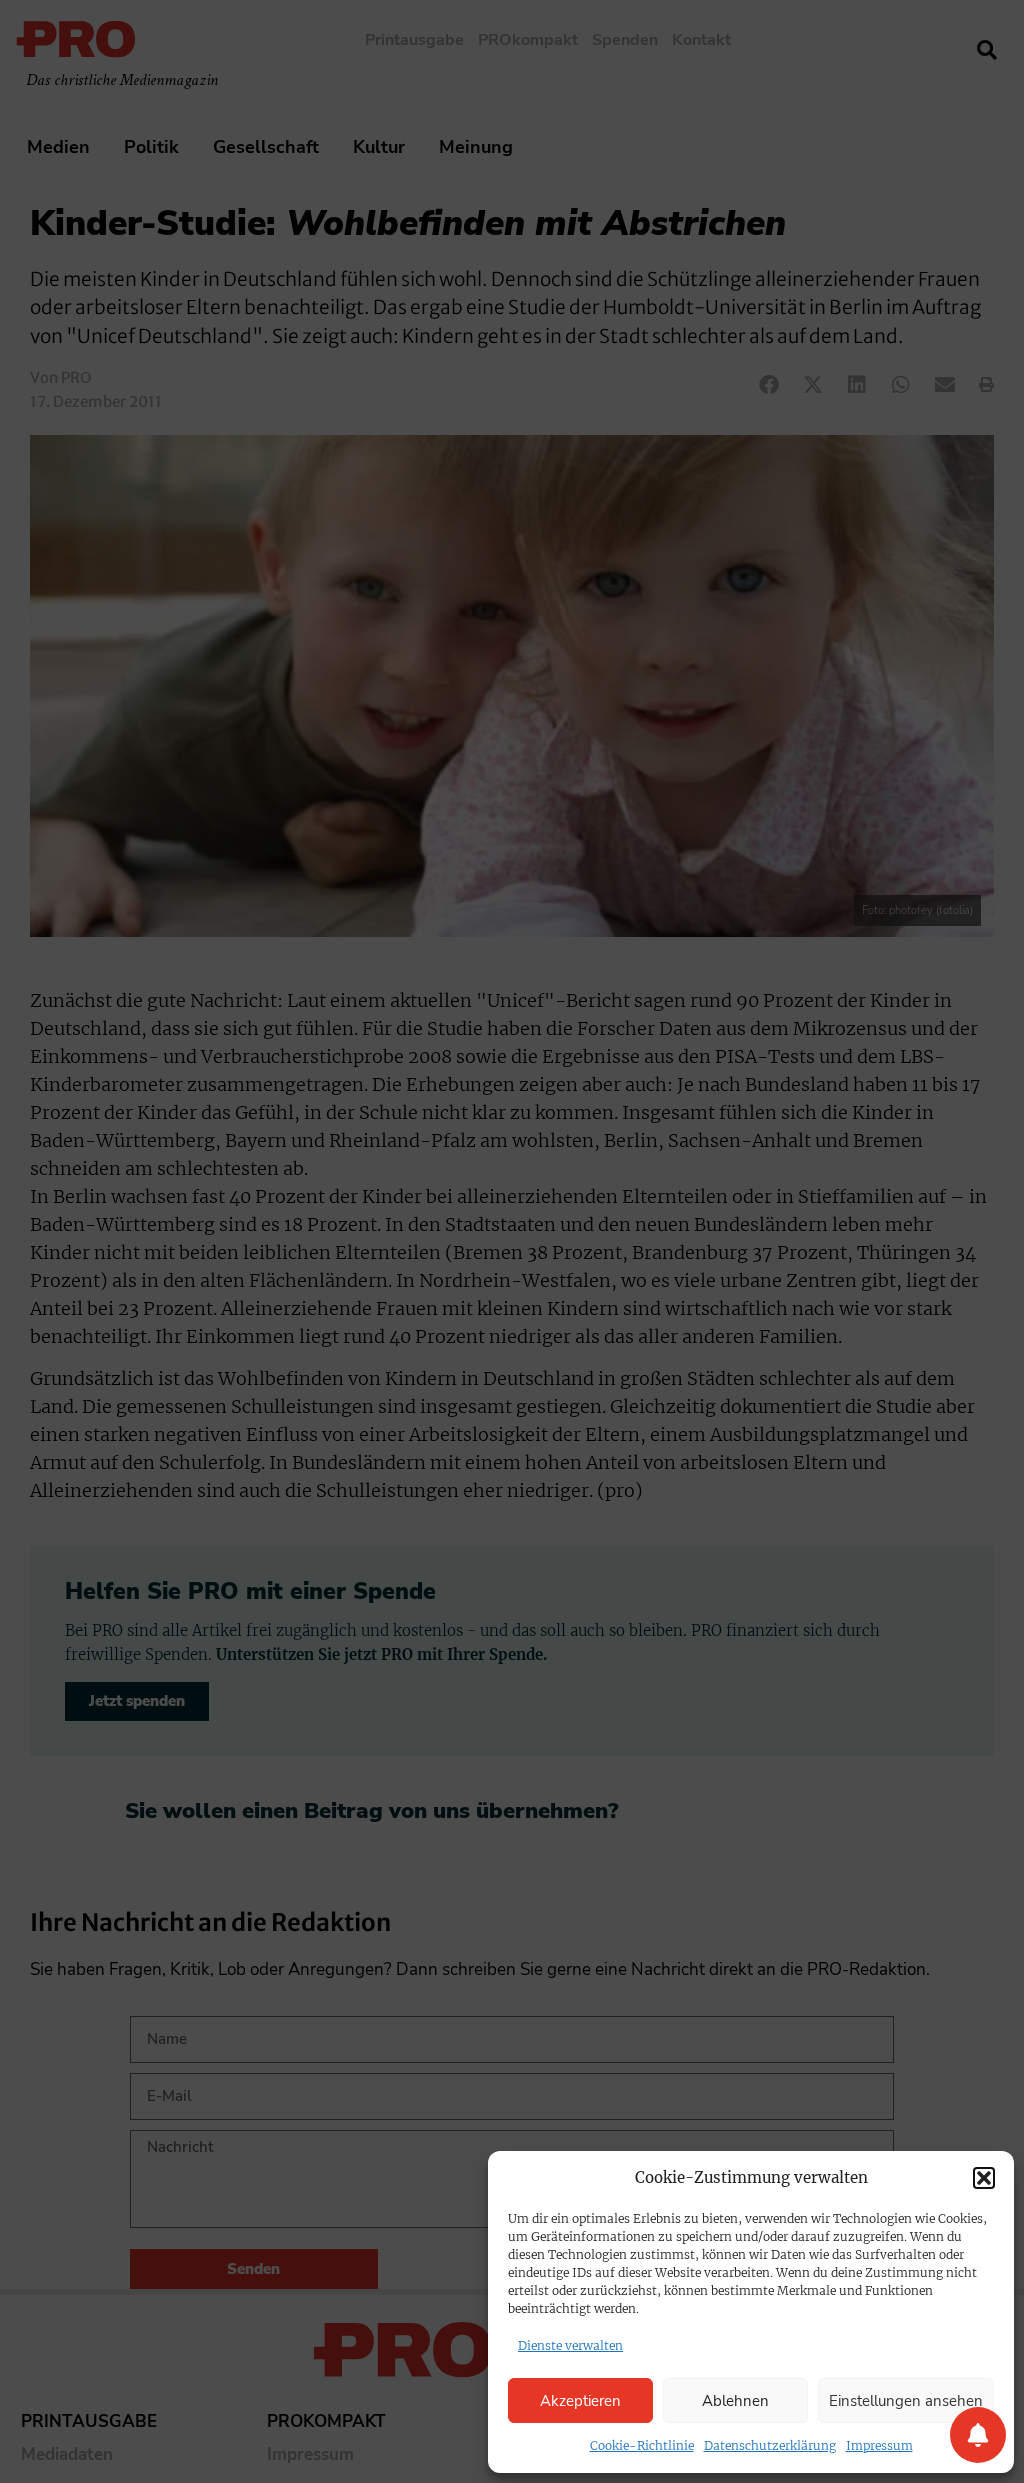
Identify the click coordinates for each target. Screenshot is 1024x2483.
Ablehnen (735, 2401)
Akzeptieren (580, 2401)
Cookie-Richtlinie (642, 2445)
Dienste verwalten (570, 2345)
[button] (984, 2178)
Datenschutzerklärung (770, 2445)
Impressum (879, 2445)
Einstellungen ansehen (906, 2401)
